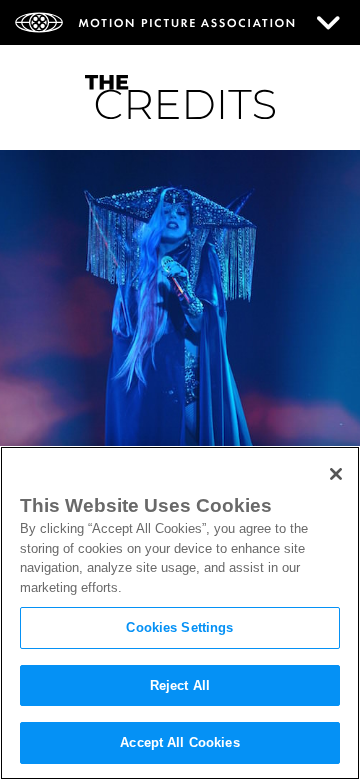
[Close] (336, 474)
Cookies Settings (179, 627)
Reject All (180, 685)
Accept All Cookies (179, 742)
